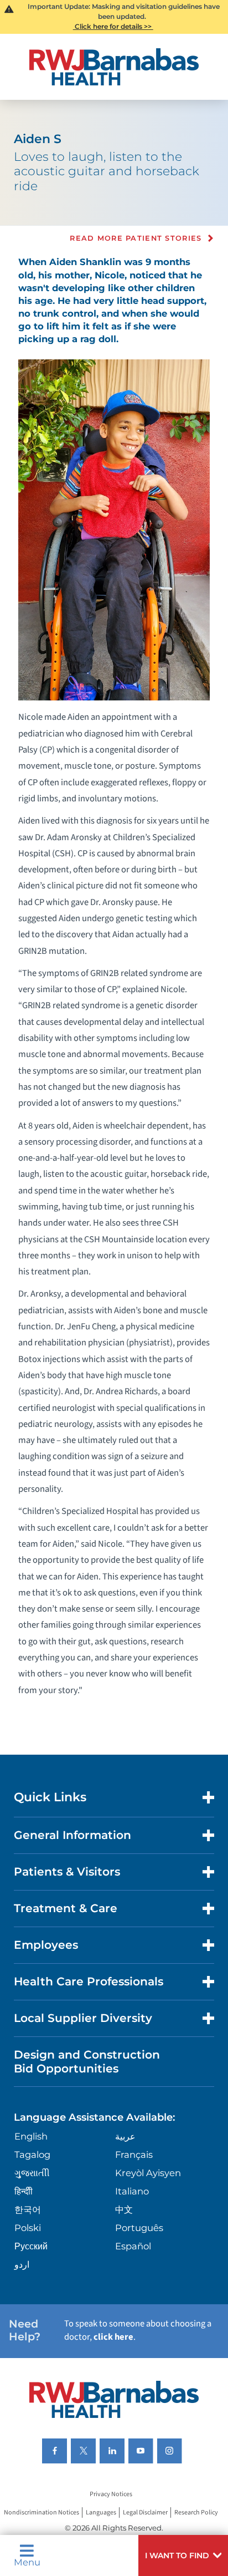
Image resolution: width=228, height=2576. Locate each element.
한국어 (28, 2209)
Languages (101, 2513)
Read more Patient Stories (136, 238)
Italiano (132, 2191)
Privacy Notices (111, 2494)
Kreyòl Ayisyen (148, 2173)
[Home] (114, 67)
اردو (22, 2264)
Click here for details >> (113, 26)
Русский (31, 2246)
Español (133, 2246)
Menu (27, 2562)
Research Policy (196, 2513)
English (31, 2136)
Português (139, 2228)
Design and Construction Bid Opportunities (87, 2061)
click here (113, 2337)
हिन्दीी (24, 2191)
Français (134, 2155)
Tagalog (32, 2155)
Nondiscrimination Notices (42, 2513)
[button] (183, 2555)
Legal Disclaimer (145, 2513)
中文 (124, 2209)
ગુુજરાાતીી (32, 2173)
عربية (125, 2136)
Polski (28, 2228)
